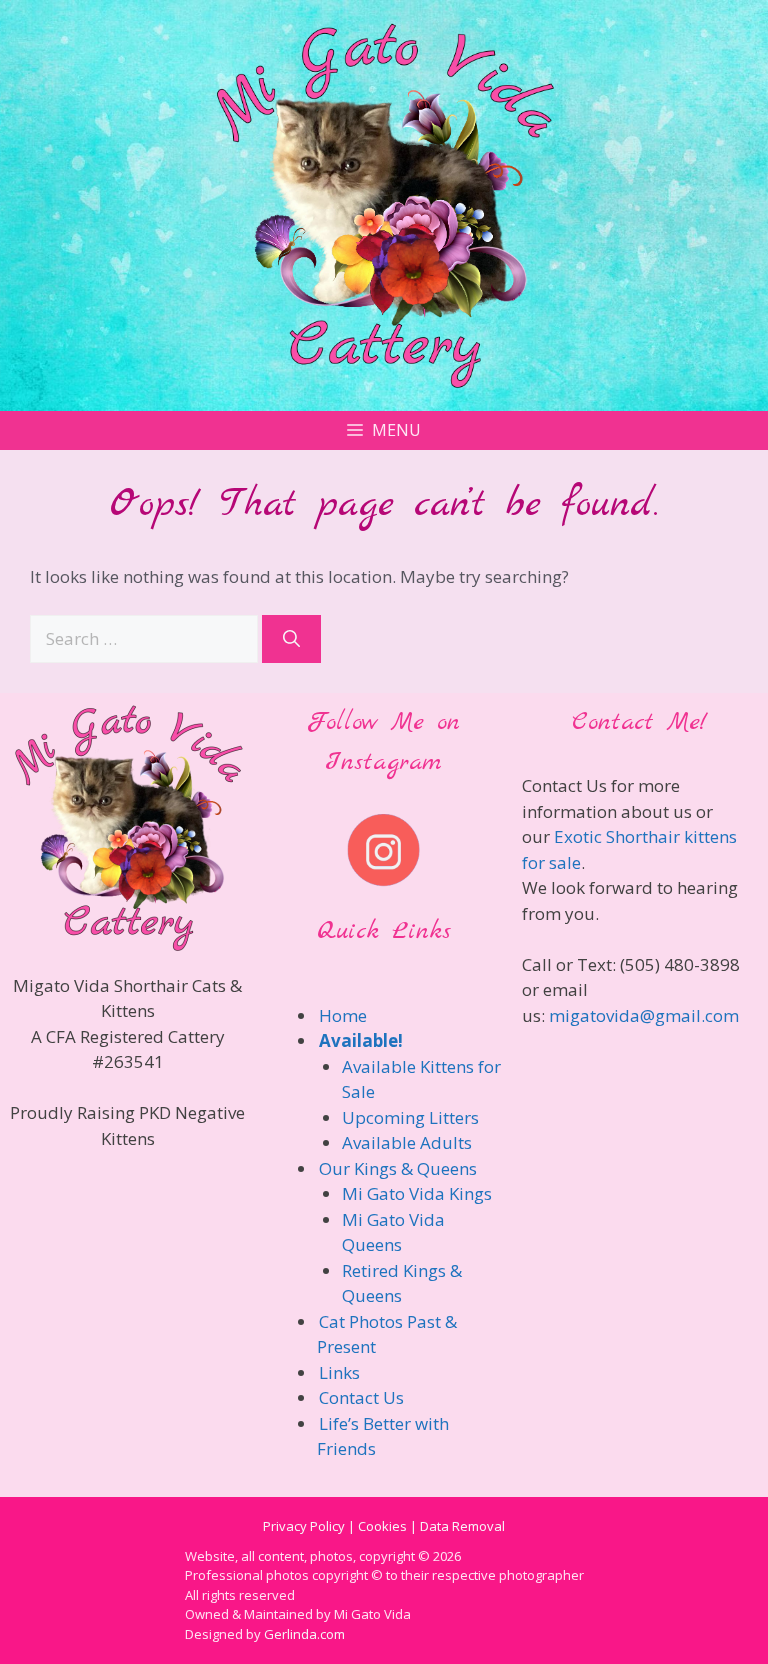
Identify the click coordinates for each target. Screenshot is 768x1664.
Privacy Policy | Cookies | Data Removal (384, 1526)
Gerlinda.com (304, 1634)
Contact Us (361, 1397)
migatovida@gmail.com (644, 1015)
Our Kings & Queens (398, 1168)
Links (339, 1372)
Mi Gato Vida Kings (417, 1193)
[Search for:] (146, 638)
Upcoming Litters (410, 1117)
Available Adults (407, 1142)
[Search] (291, 639)
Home (343, 1015)
